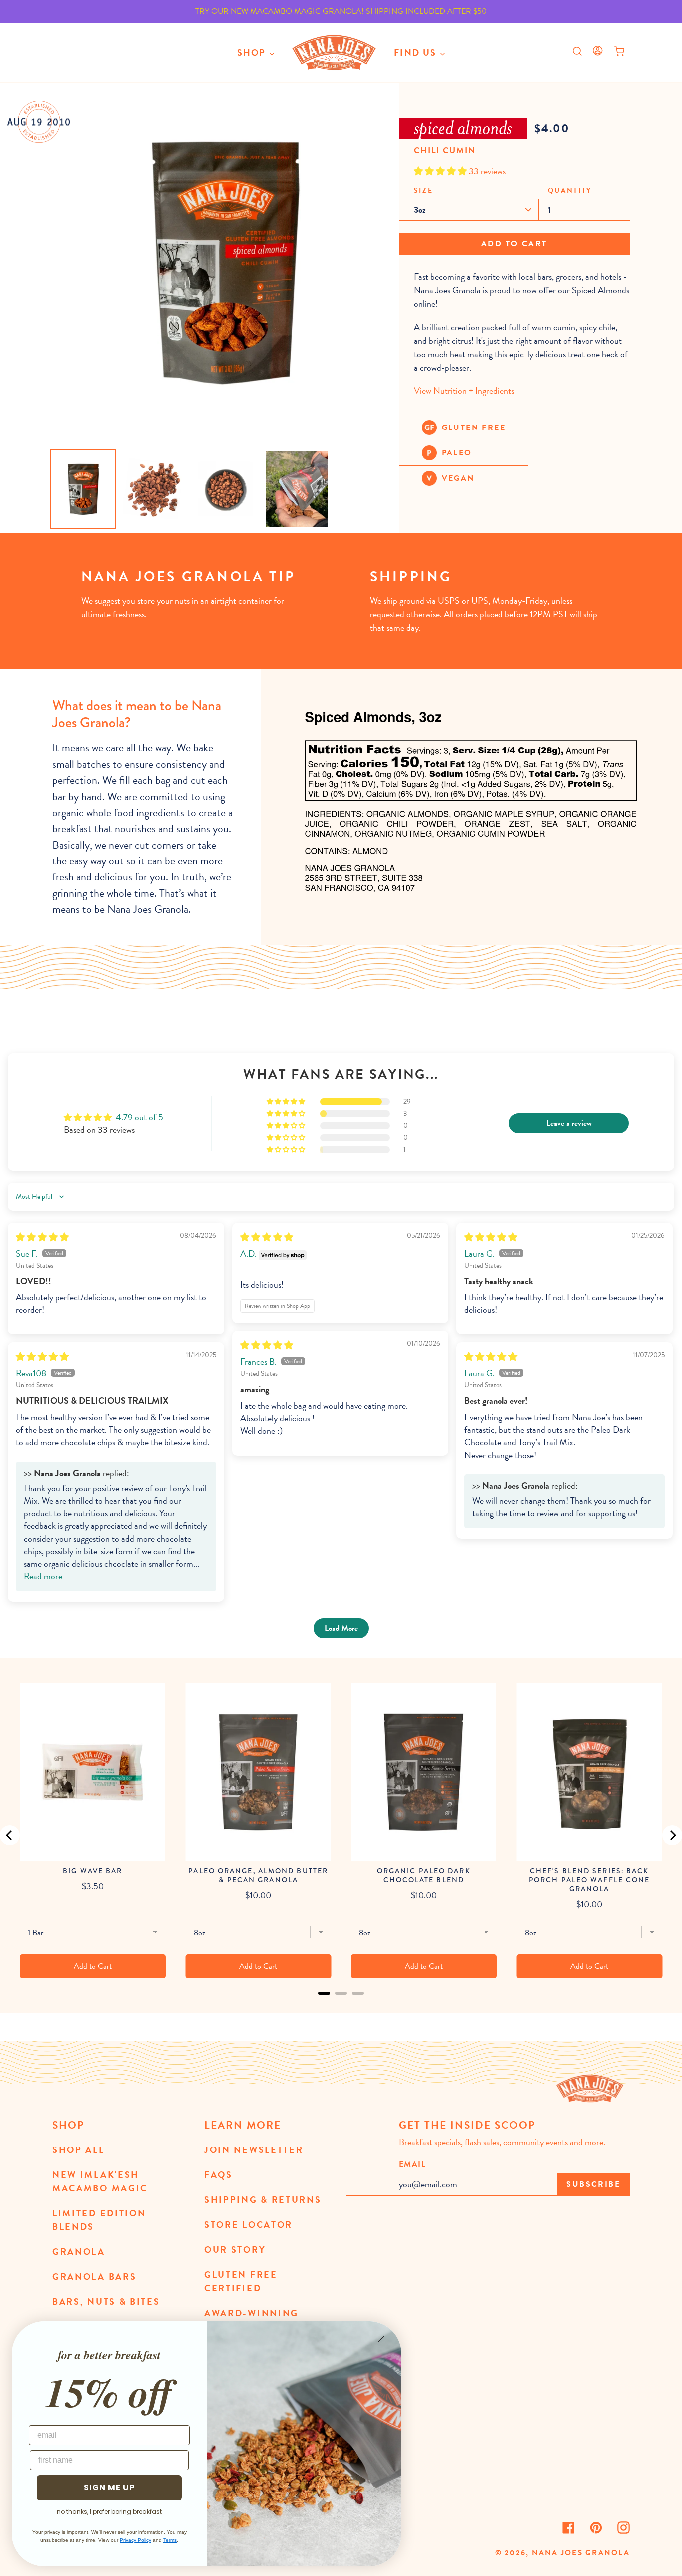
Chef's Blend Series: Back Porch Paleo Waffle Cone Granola (589, 1880)
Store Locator (248, 2225)
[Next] (672, 1835)
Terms (170, 2540)
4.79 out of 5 (140, 1117)
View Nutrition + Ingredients (464, 390)
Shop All (79, 2150)
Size (424, 191)
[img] (42, 1237)
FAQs (218, 2175)
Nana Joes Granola (581, 2553)
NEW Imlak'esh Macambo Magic (100, 2181)
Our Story (235, 2250)
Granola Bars (94, 2277)
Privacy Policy (136, 2540)
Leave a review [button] (569, 1123)
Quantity (570, 191)
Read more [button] (43, 1576)
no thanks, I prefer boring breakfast (109, 2511)
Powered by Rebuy (341, 2006)
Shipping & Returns (263, 2200)
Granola (79, 2252)
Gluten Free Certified (241, 2281)
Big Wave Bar (93, 1871)
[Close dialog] (381, 2339)
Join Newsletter (254, 2150)
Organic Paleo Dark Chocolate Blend (424, 1875)
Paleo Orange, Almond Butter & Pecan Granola (258, 1875)
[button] (441, 171)
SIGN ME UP (109, 2487)
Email (413, 2164)
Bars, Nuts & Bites (106, 2302)
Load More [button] (341, 1628)
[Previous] (10, 1835)
